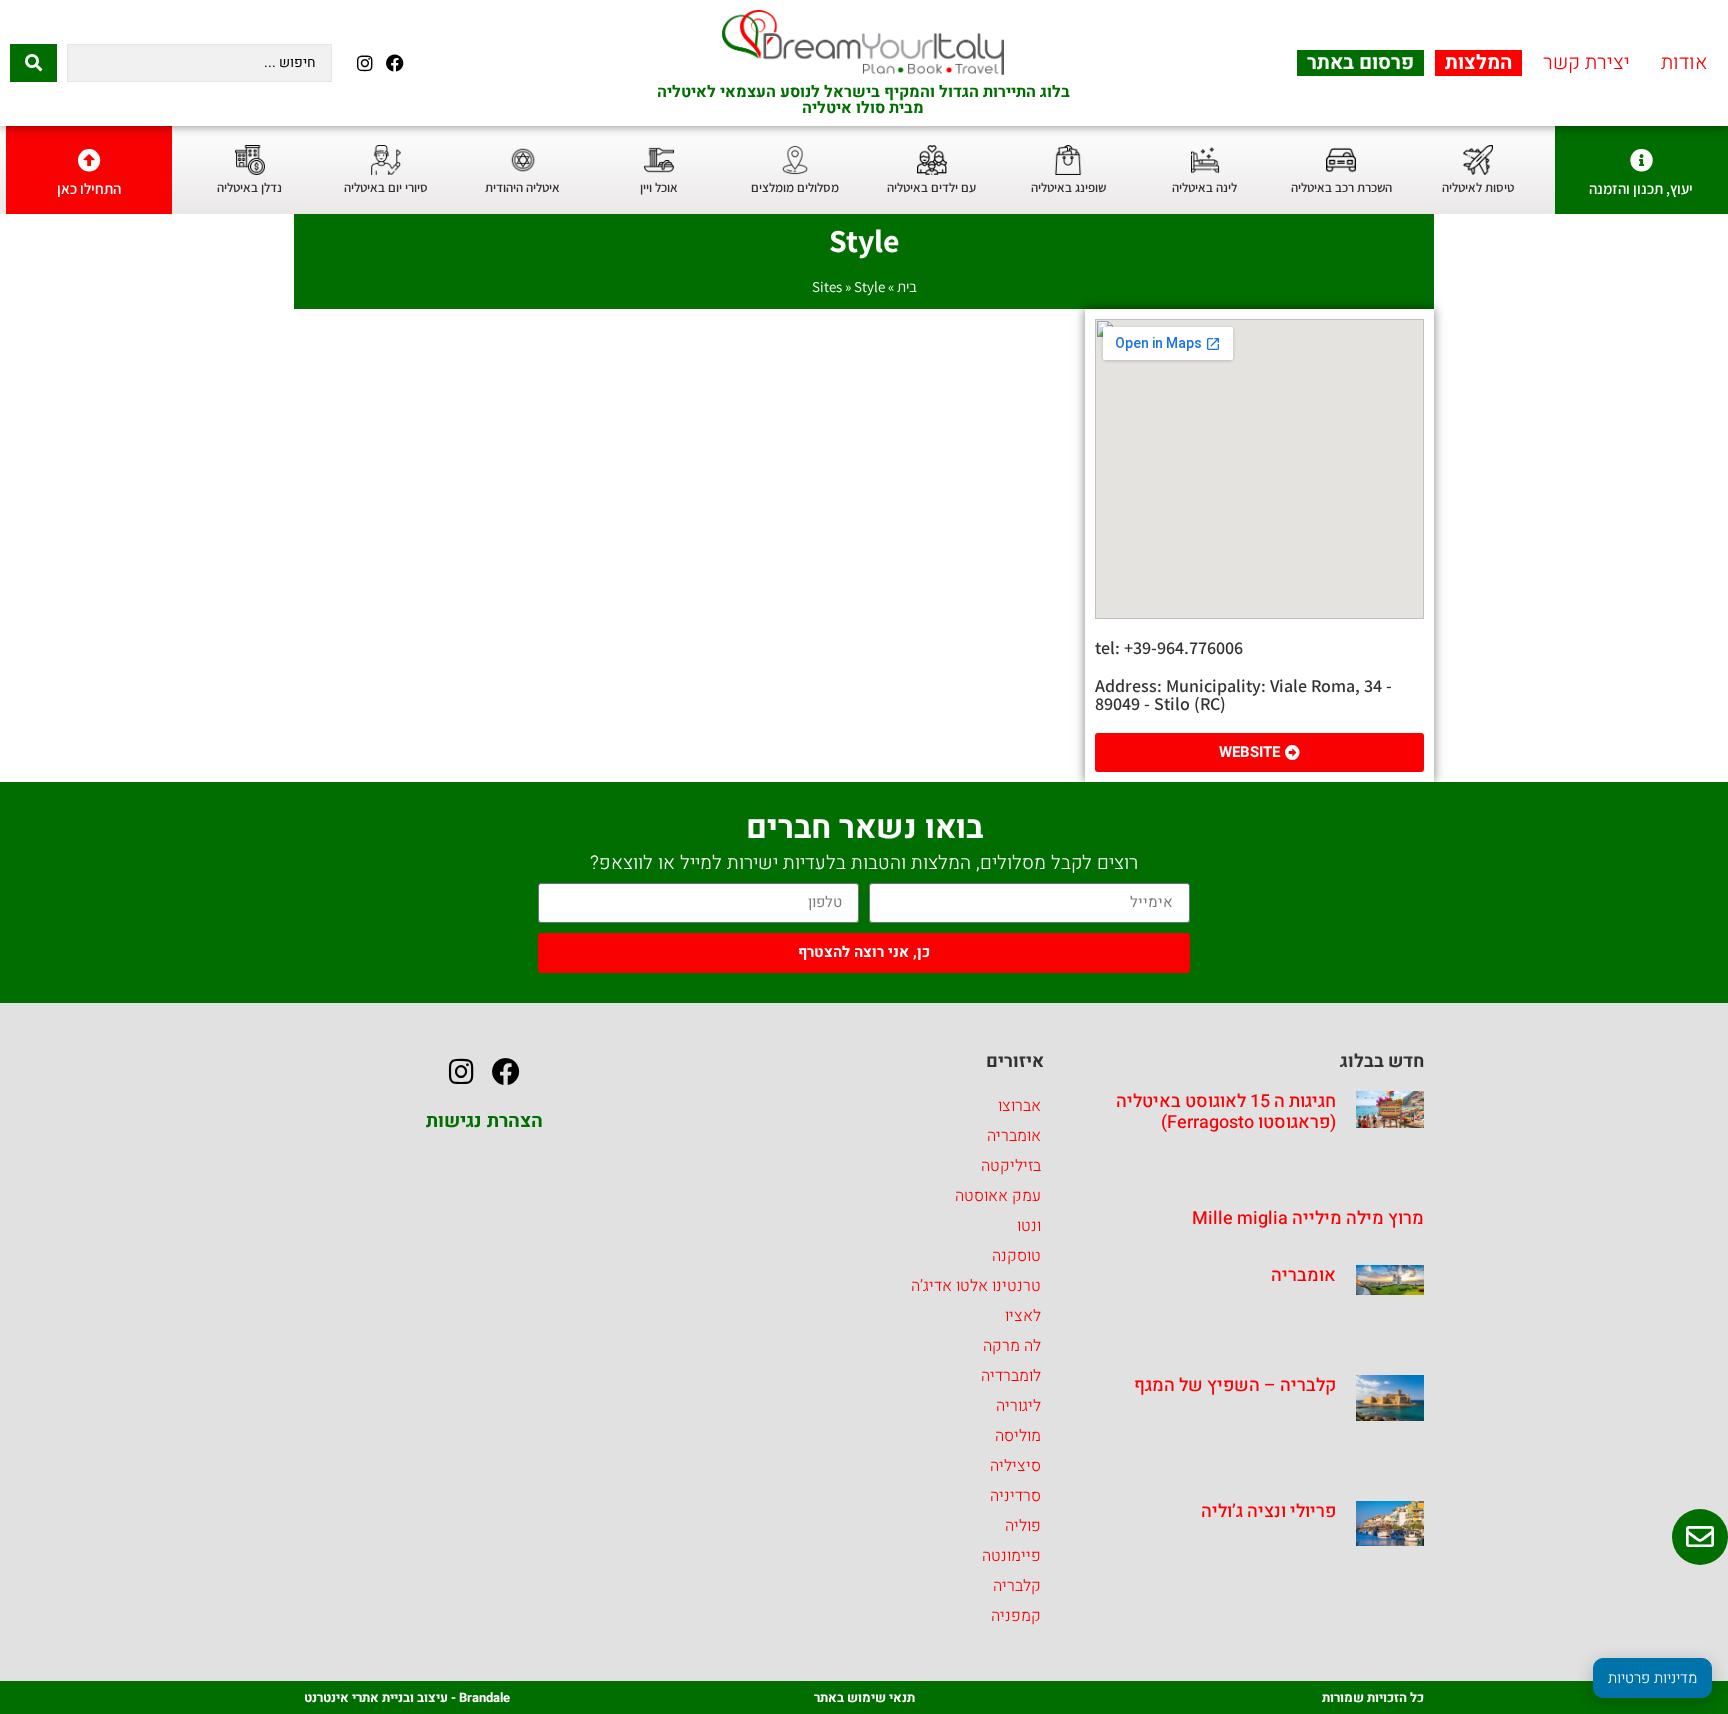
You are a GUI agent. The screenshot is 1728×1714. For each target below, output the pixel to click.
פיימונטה (1011, 1556)
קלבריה (1017, 1586)
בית (907, 286)
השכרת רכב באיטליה (1341, 187)
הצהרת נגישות (484, 1121)
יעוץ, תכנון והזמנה (1641, 188)
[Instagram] (364, 62)
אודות (1684, 63)
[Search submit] (33, 63)
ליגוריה (1018, 1406)
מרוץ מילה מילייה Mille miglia (1308, 1218)
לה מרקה (1012, 1346)
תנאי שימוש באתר (864, 1697)
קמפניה (1016, 1616)
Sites (827, 286)
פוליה (1023, 1526)
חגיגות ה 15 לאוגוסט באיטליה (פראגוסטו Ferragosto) (1226, 1112)
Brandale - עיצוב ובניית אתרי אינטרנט (407, 1697)
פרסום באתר (1360, 63)
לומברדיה (1011, 1376)
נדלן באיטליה (249, 187)
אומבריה (1303, 1275)
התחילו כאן (89, 188)
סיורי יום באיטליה (386, 187)
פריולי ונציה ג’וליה (1268, 1511)
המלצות (1478, 63)
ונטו (1029, 1226)
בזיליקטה (1011, 1166)
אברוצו (1019, 1106)
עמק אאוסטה (998, 1196)
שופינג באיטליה (1068, 187)
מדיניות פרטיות (1652, 1678)
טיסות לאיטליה (1478, 187)
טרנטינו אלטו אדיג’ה (976, 1286)
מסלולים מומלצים (795, 187)
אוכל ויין (659, 187)
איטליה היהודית (522, 187)
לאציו (1023, 1316)
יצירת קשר (1586, 63)
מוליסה (1018, 1436)
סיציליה (1015, 1466)
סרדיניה (1015, 1496)
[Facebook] (394, 62)
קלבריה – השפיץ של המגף (1235, 1385)
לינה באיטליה (1204, 187)
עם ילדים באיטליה (931, 187)
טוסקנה (1016, 1256)
